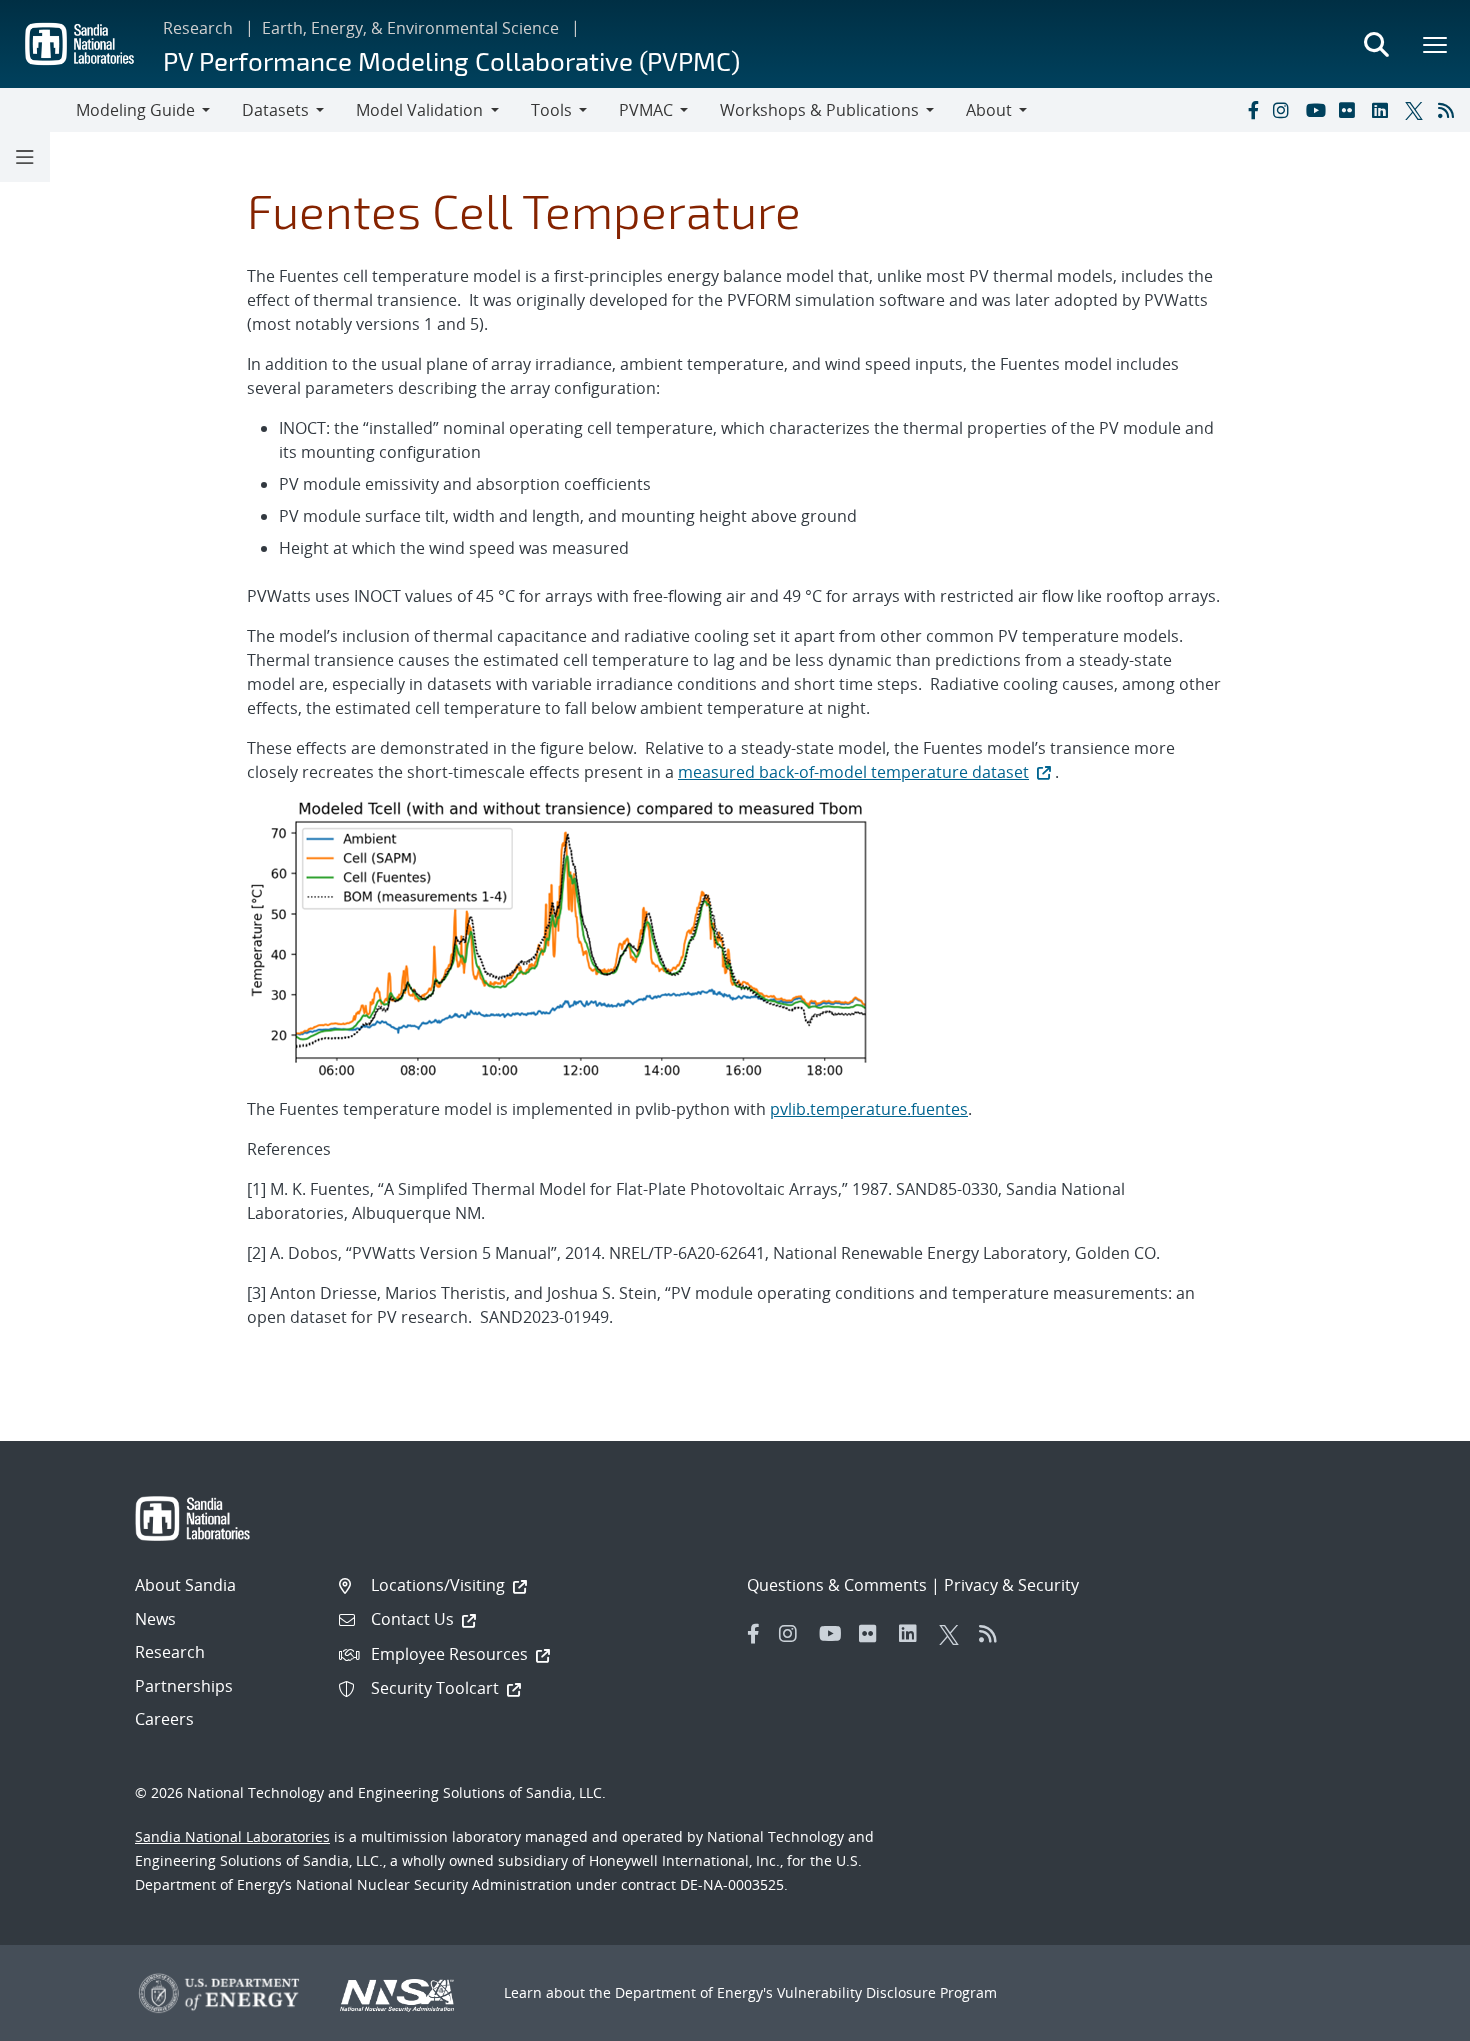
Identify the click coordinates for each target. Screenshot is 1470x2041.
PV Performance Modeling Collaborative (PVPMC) (451, 60)
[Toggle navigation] (38, 110)
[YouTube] (1318, 110)
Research (198, 28)
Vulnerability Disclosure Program (887, 1992)
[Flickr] (1351, 110)
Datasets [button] (275, 110)
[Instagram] (1285, 110)
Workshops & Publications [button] (819, 110)
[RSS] (1450, 110)
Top (1410, 2018)
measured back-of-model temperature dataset (853, 772)
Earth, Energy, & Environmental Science (410, 28)
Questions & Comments (837, 1585)
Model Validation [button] (419, 110)
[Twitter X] (1417, 110)
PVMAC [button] (646, 110)
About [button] (989, 110)
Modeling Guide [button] (135, 110)
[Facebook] (1252, 110)
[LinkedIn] (1384, 110)
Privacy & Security (1011, 1585)
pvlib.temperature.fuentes (869, 1109)
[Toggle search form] (1376, 44)
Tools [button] (551, 110)
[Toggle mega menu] (1436, 44)
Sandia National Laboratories (232, 1836)
